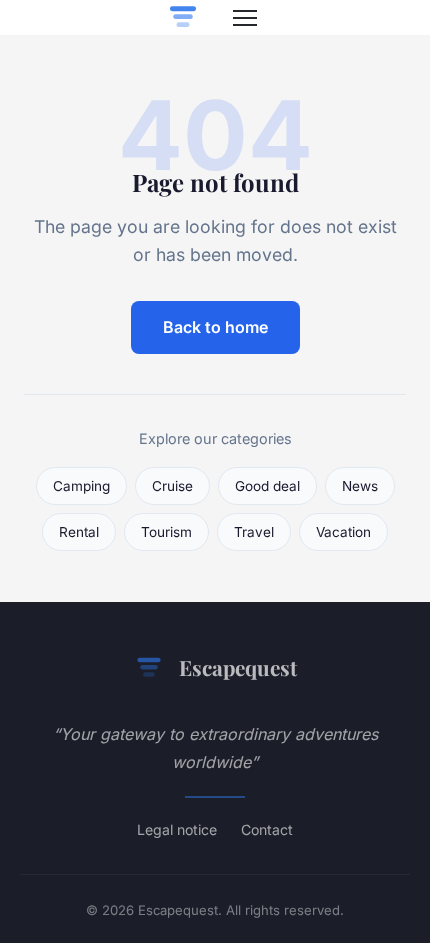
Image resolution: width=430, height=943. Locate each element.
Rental (79, 532)
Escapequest (238, 667)
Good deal (267, 486)
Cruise (172, 486)
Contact (267, 829)
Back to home (215, 327)
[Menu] (245, 18)
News (360, 486)
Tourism (166, 532)
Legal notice (177, 829)
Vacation (343, 532)
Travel (254, 532)
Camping (81, 486)
